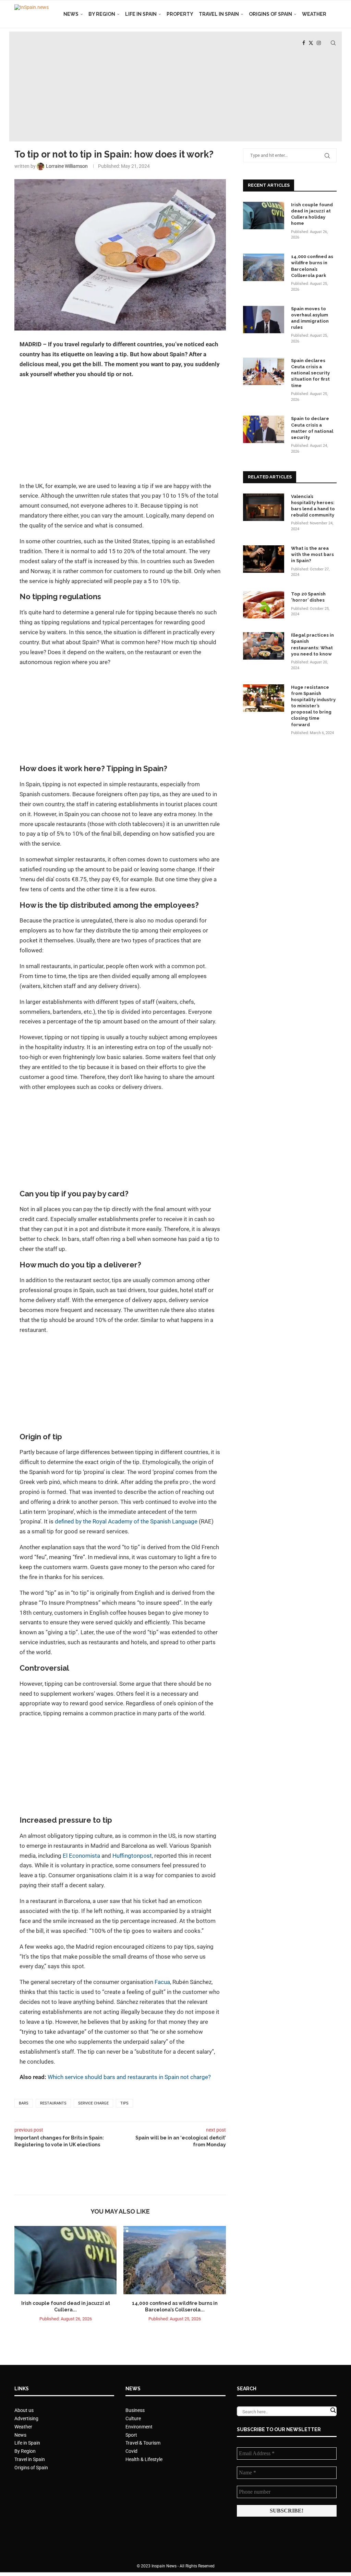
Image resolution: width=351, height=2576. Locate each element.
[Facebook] (304, 43)
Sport (131, 2435)
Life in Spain (141, 14)
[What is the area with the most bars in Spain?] (264, 559)
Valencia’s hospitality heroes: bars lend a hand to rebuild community (313, 506)
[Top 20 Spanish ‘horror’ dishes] (264, 605)
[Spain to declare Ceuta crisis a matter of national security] (264, 429)
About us (24, 2410)
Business (135, 2410)
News (71, 14)
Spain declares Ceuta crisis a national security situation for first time (310, 373)
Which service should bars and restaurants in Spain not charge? (129, 2077)
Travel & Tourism (143, 2443)
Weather (314, 14)
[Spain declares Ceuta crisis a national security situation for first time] (264, 371)
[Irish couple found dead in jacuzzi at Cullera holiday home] (65, 2260)
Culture (133, 2418)
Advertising (26, 2418)
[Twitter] (311, 43)
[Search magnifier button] (333, 2410)
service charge (93, 2103)
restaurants (53, 2103)
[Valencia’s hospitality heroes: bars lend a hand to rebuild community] (264, 507)
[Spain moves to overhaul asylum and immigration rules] (264, 320)
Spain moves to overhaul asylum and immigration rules (310, 318)
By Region (102, 14)
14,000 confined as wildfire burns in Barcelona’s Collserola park (312, 266)
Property (180, 14)
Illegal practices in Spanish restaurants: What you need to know (312, 645)
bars (24, 2103)
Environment (139, 2427)
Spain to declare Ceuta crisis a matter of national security (312, 428)
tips (124, 2103)
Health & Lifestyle (144, 2459)
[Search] (333, 43)
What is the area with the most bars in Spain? (312, 554)
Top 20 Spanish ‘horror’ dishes (308, 597)
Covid (131, 2451)
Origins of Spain (270, 14)
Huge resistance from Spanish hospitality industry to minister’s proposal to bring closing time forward (313, 706)
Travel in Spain (219, 14)
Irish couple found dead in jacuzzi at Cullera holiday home (312, 214)
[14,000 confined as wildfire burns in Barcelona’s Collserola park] (174, 2260)
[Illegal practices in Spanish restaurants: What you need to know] (264, 646)
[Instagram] (319, 43)
